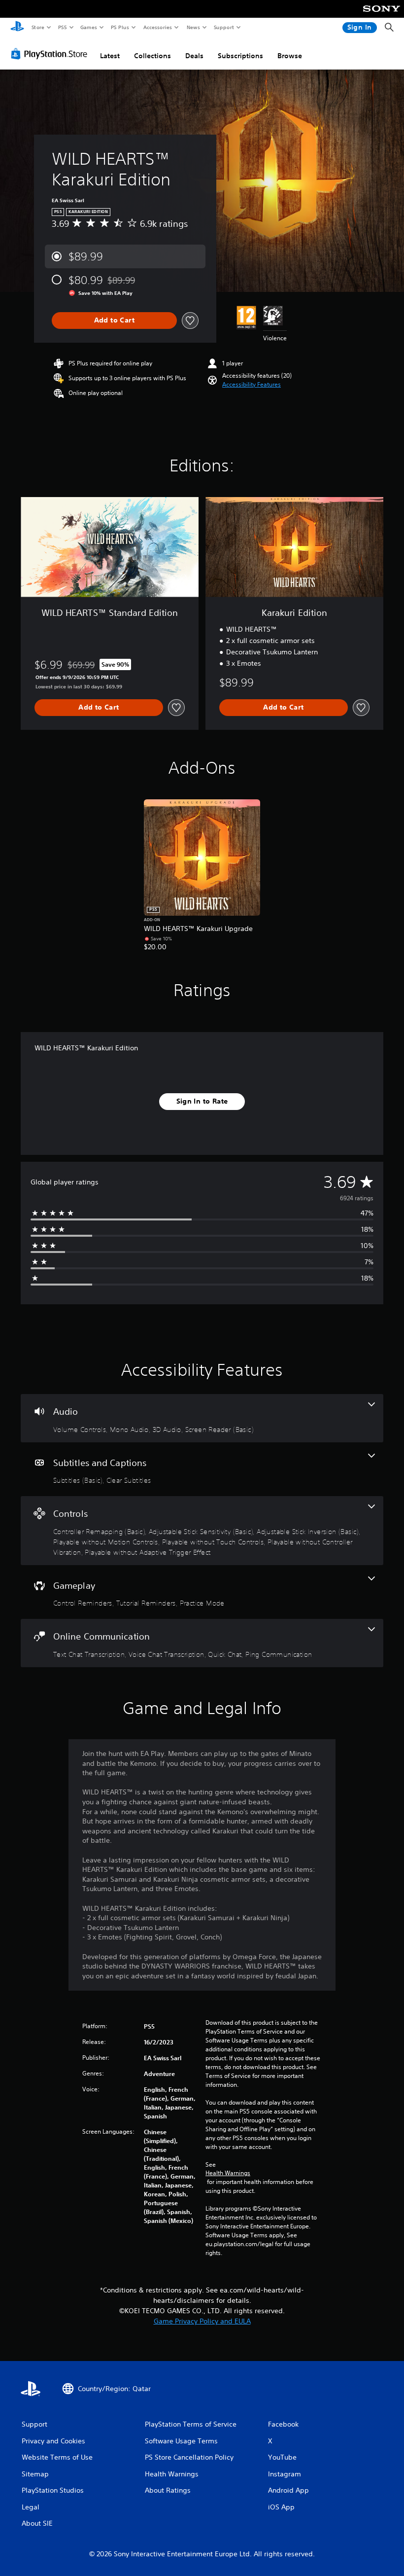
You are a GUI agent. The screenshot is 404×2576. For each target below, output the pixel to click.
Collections (152, 56)
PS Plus (120, 27)
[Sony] (382, 15)
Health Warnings (228, 2173)
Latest (110, 56)
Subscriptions (240, 56)
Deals (194, 56)
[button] (252, 385)
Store (38, 27)
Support (223, 27)
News (193, 27)
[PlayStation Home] (17, 28)
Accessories (157, 27)
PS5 (62, 27)
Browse (290, 56)
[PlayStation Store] (51, 54)
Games (88, 27)
